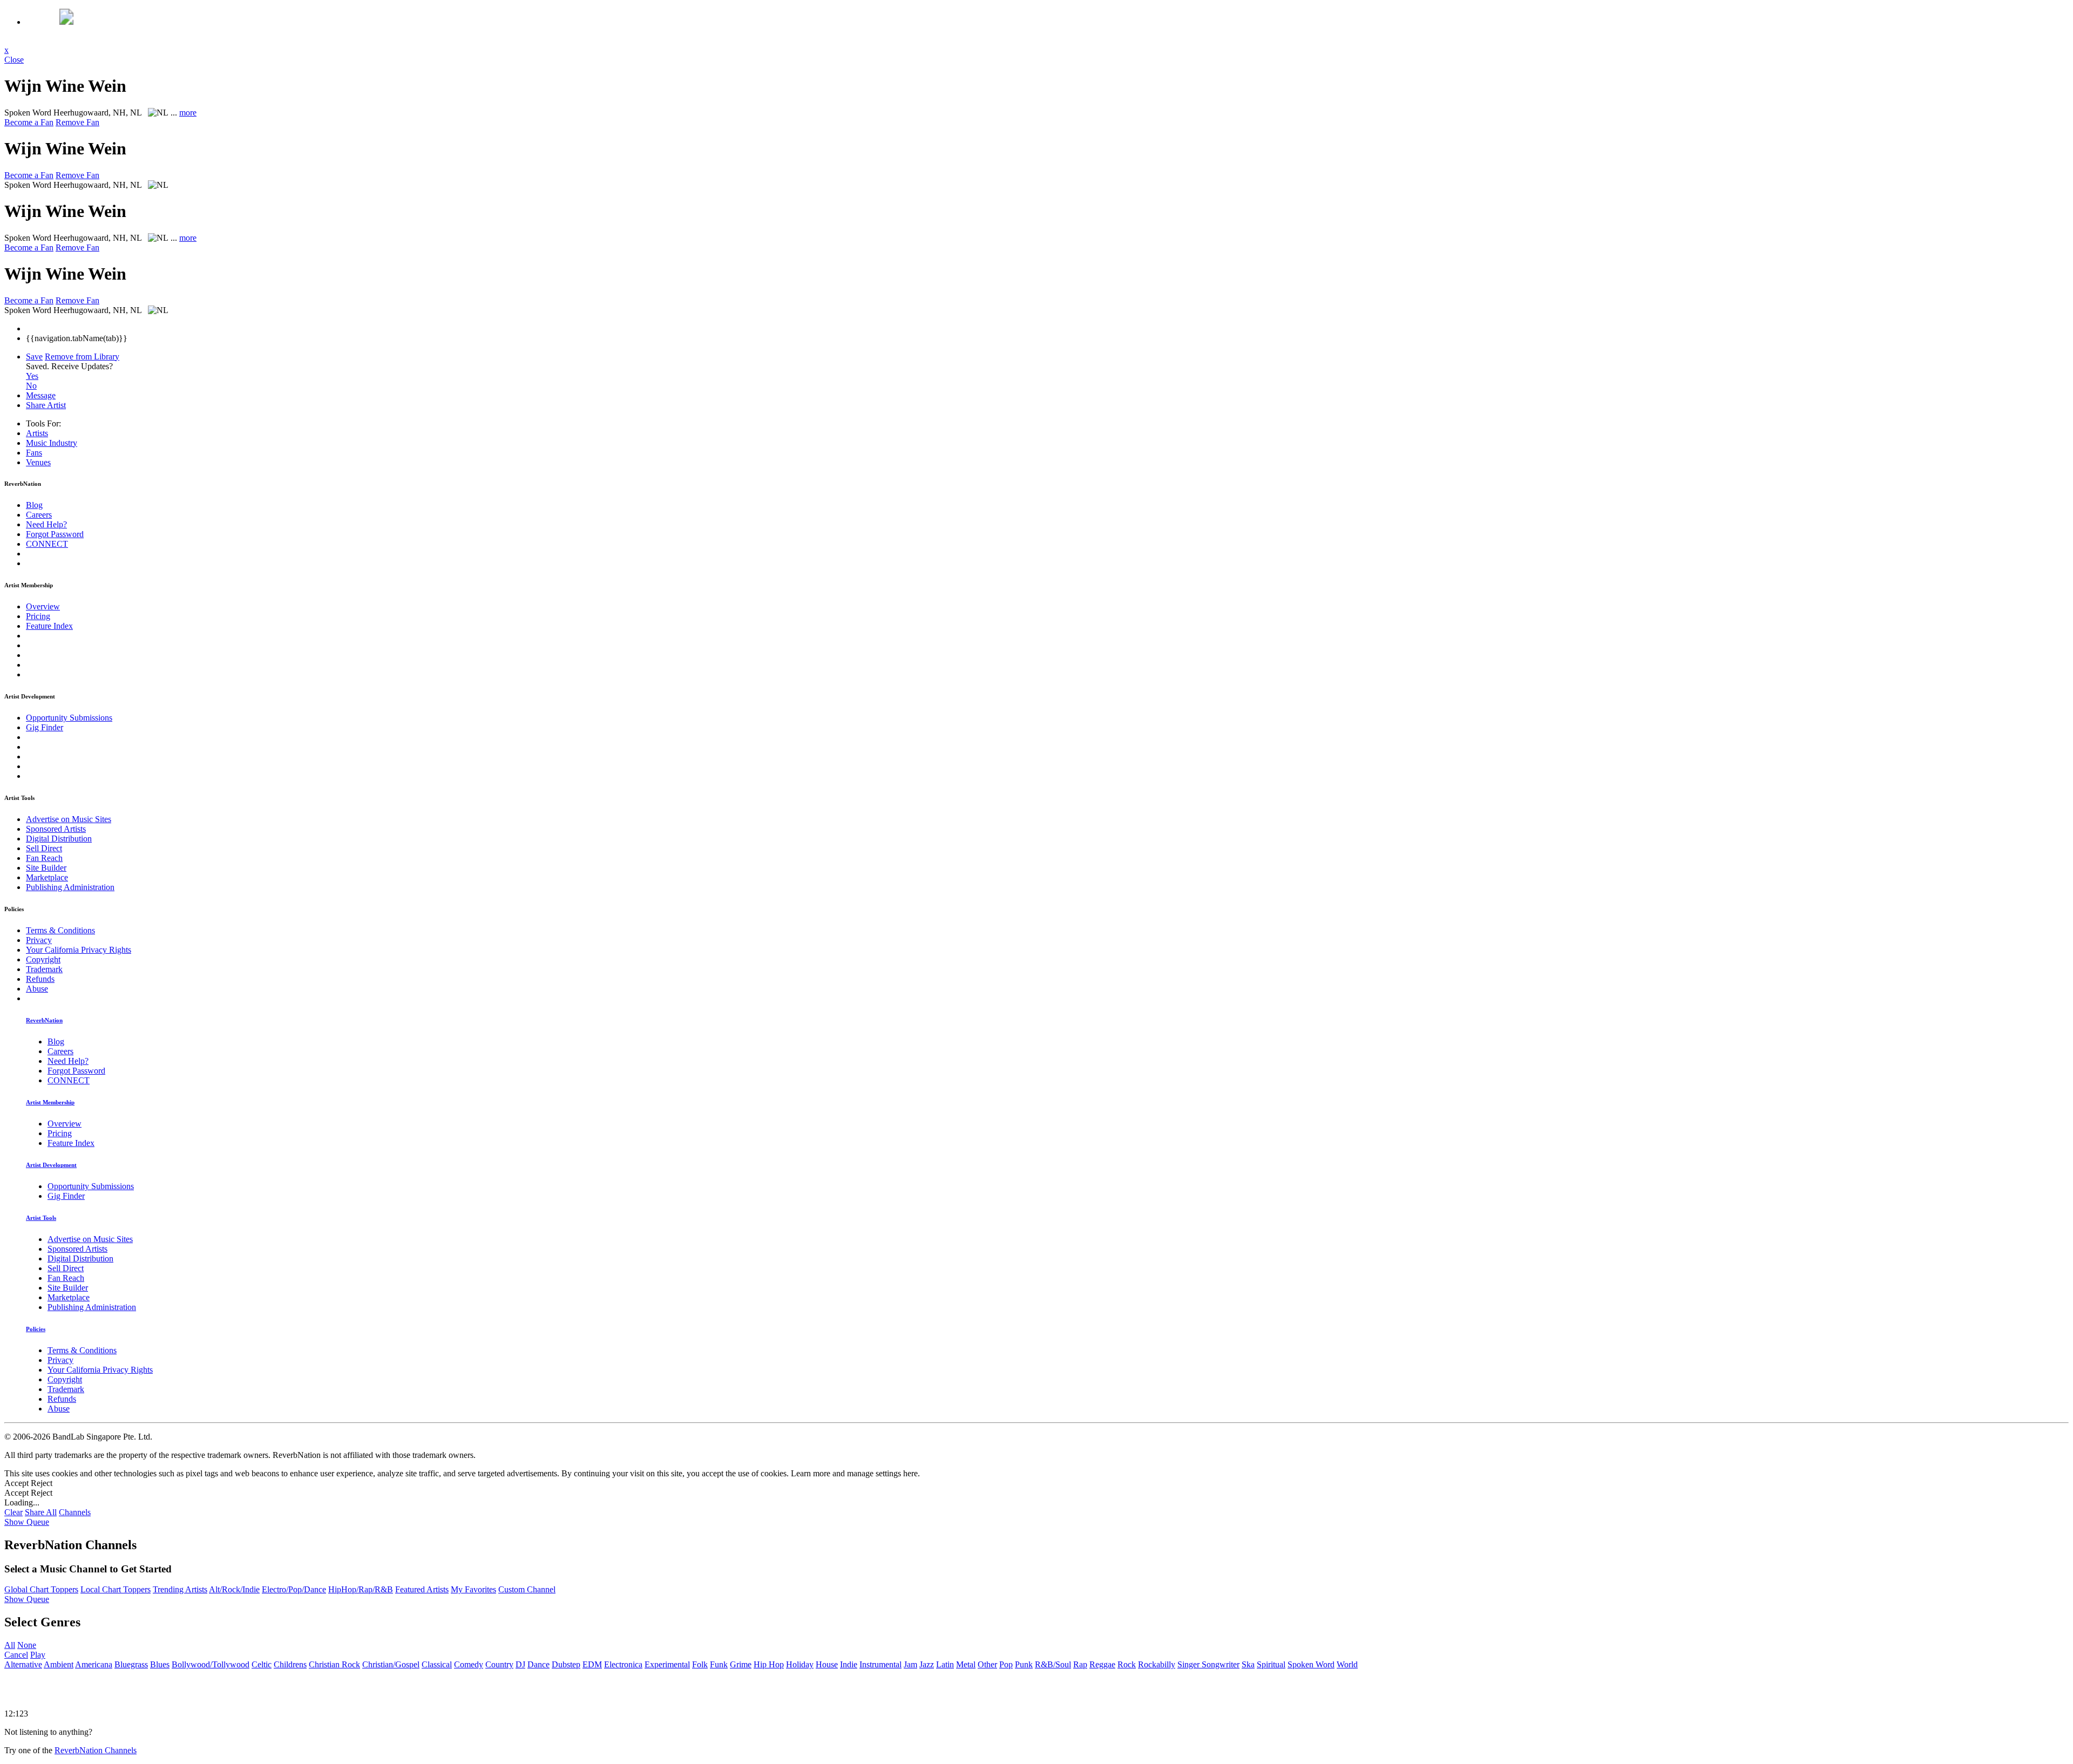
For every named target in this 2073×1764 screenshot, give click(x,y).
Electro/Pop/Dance (294, 1589)
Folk (700, 1664)
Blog (34, 505)
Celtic (262, 1664)
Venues (38, 462)
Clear (13, 1512)
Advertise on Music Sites (69, 819)
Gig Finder (45, 727)
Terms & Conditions (60, 930)
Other (987, 1664)
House (827, 1664)
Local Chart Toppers (116, 1589)
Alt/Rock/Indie (234, 1589)
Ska (1248, 1664)
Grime (741, 1664)
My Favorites (473, 1589)
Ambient (59, 1664)
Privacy (39, 940)
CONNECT (47, 544)
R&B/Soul (1053, 1664)
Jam (910, 1664)
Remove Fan (77, 122)
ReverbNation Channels (96, 1750)
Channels (75, 1512)
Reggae (1102, 1664)
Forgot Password (55, 534)
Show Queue (27, 1522)
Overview (43, 606)
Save (34, 357)
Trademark (44, 969)
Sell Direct (44, 848)
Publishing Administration (70, 887)
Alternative (23, 1664)
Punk (1024, 1664)
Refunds (40, 979)
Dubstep (566, 1664)
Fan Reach (44, 858)
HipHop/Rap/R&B (361, 1589)
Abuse (37, 989)
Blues (160, 1664)
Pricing (38, 616)
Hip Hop (769, 1664)
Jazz (927, 1664)
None (27, 1645)
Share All (41, 1512)
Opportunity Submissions (69, 718)
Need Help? (46, 524)
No (31, 386)
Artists (37, 433)
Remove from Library (82, 357)
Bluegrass (131, 1664)
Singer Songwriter (1208, 1664)
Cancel (16, 1655)
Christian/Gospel (391, 1664)
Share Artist (46, 405)
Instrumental (880, 1664)
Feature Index (49, 626)
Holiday (800, 1664)
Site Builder (46, 868)
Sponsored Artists (56, 829)
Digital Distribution (59, 839)
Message (41, 395)
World (1347, 1664)
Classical (437, 1664)
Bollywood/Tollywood (211, 1664)
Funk (719, 1664)
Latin (945, 1664)
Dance (538, 1664)
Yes (32, 376)
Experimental (667, 1664)
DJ (520, 1664)
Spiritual (1271, 1664)
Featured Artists (422, 1589)
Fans (34, 453)
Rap (1080, 1664)
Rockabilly (1157, 1664)
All (10, 1645)
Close (14, 60)
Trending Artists (180, 1589)
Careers (39, 515)
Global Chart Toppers (41, 1589)
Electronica (623, 1664)
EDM (592, 1664)
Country (499, 1664)
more (188, 113)
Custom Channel (527, 1589)
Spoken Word (1311, 1664)
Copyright (43, 959)
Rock (1127, 1664)
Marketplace (47, 877)
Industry (52, 443)
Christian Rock (334, 1664)
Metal (966, 1664)
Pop (1006, 1664)
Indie (849, 1664)
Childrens (290, 1664)
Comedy (469, 1664)
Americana (94, 1664)
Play (38, 1655)
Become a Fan (29, 122)
